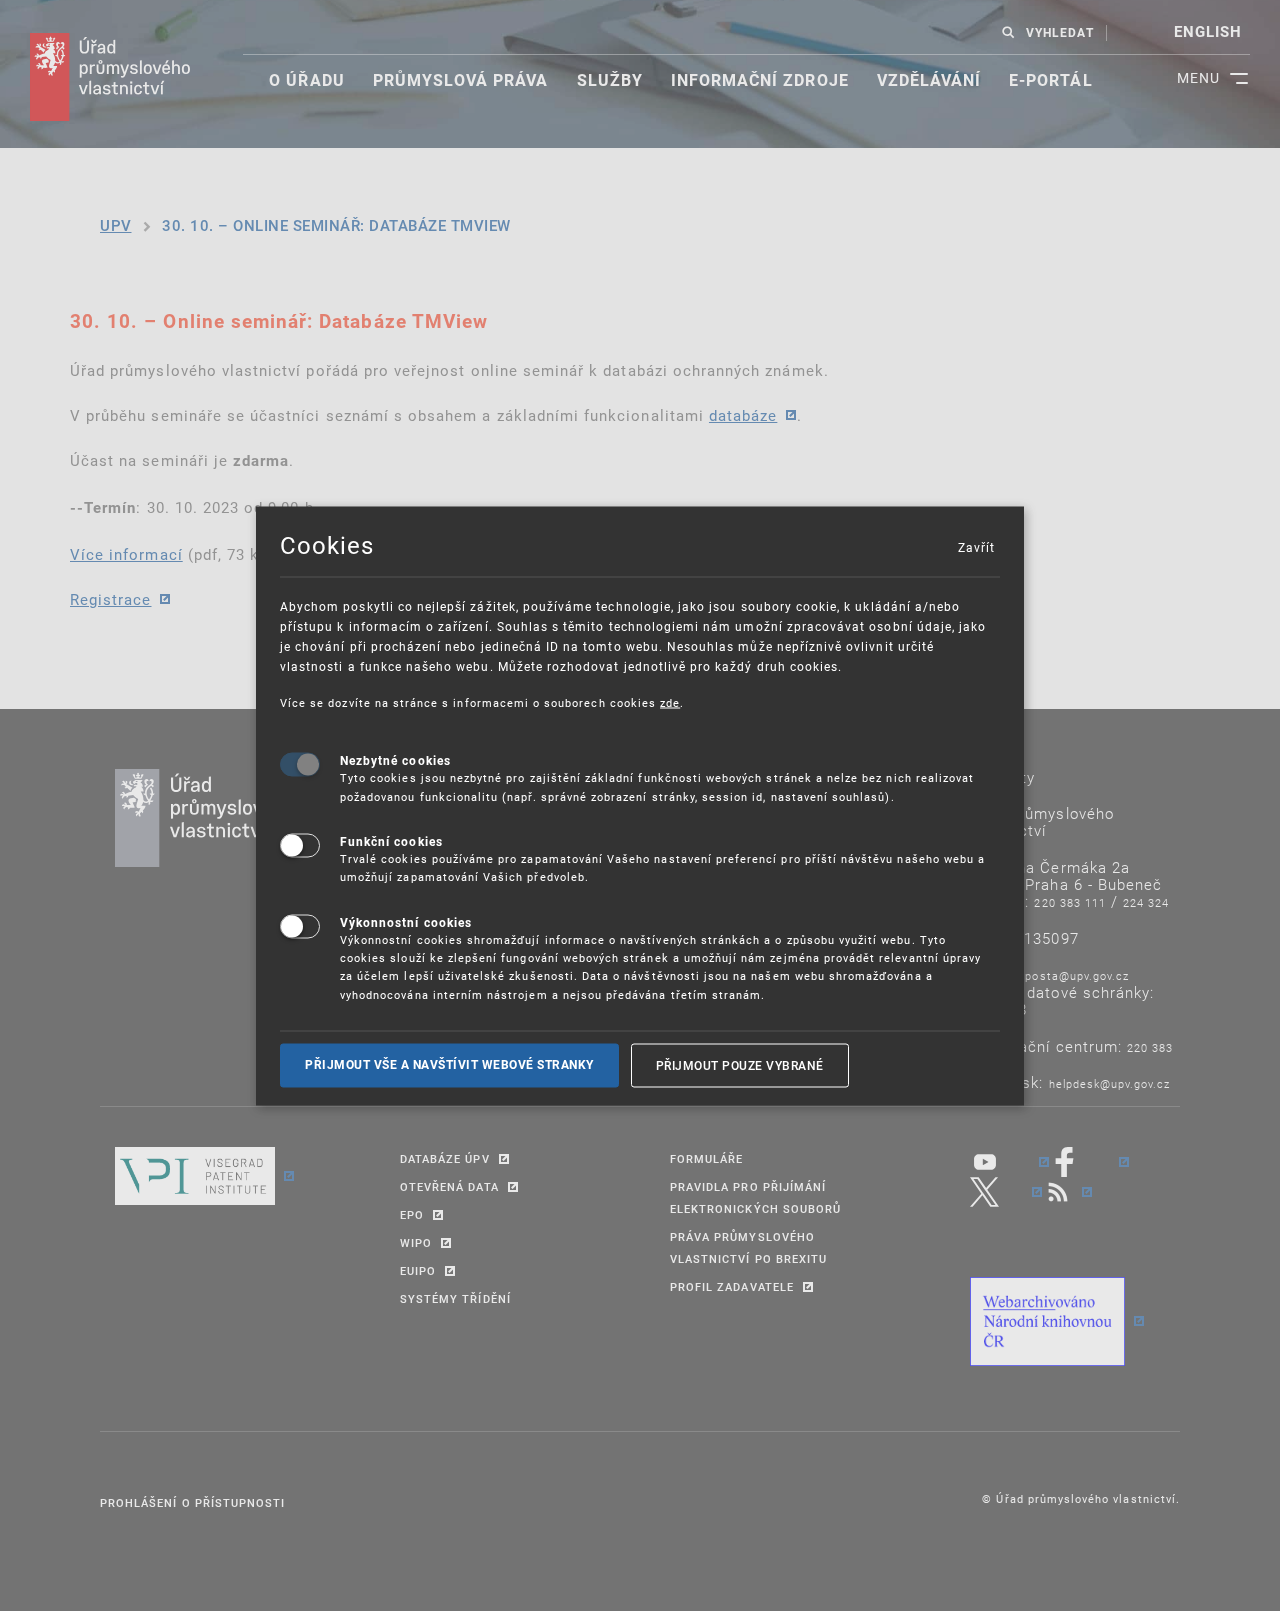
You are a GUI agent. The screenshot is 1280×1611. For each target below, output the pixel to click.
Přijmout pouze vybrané (740, 1065)
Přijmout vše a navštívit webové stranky (449, 1065)
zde (670, 701)
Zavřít (976, 546)
